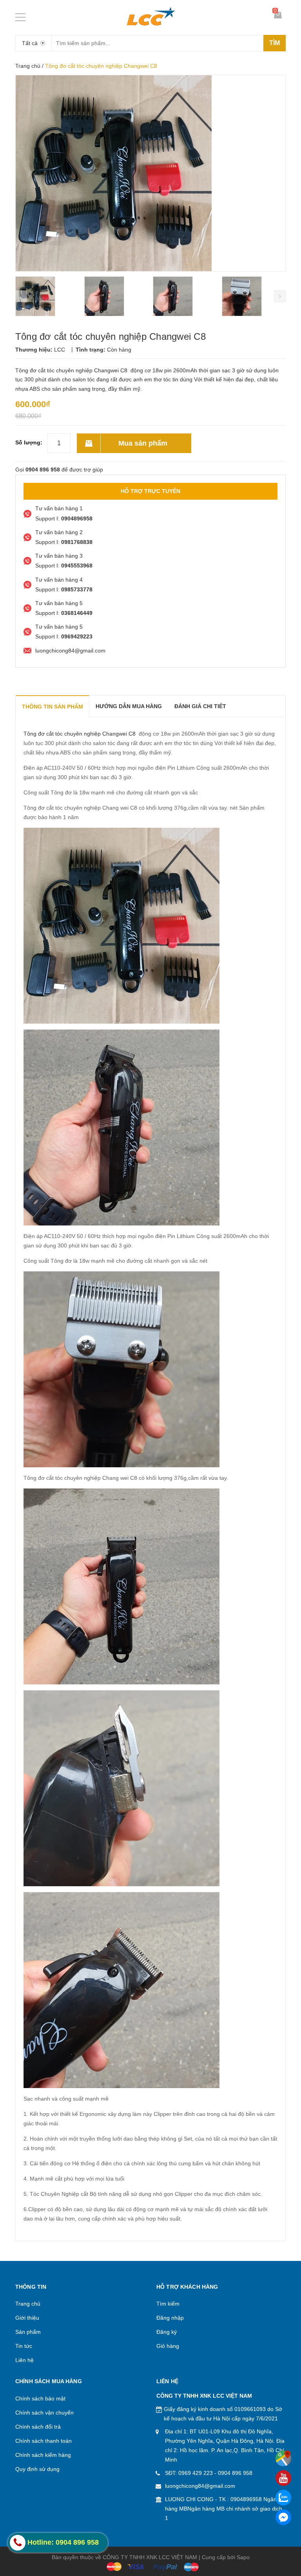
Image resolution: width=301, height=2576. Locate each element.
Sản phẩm (28, 2332)
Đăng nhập (170, 2318)
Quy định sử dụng (37, 2469)
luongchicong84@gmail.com (200, 2486)
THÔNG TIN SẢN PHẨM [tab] (53, 707)
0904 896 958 (235, 2473)
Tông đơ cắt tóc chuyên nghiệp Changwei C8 (80, 734)
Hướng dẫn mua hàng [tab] (129, 706)
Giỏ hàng (168, 2346)
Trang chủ (28, 66)
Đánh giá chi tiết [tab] (200, 706)
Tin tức (24, 2346)
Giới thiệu (27, 2318)
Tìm (275, 43)
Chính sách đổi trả (38, 2427)
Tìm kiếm (168, 2304)
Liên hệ (24, 2360)
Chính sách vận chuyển (44, 2413)
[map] (283, 2458)
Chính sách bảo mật (40, 2398)
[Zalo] (283, 2498)
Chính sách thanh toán (44, 2441)
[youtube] (283, 2478)
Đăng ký (167, 2332)
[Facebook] (283, 2517)
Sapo (243, 2557)
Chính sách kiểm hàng (43, 2455)
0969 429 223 (196, 2473)
